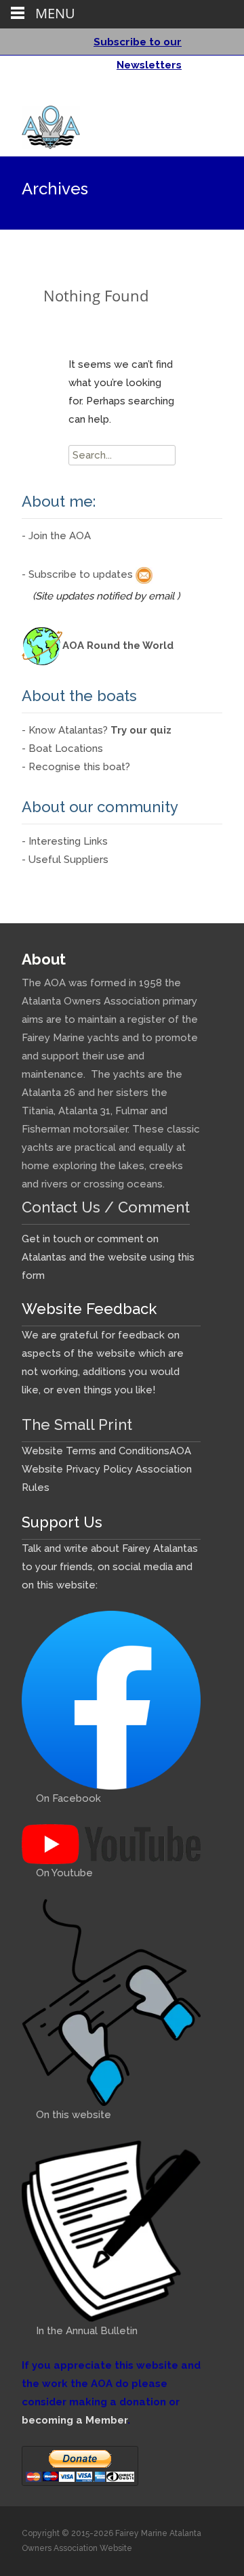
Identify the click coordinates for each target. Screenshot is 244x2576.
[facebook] (192, 94)
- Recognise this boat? (76, 767)
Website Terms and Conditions (96, 1451)
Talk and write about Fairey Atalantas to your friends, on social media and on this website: (110, 1567)
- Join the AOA (56, 536)
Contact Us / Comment (106, 1207)
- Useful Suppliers (65, 860)
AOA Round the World (118, 646)
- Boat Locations (62, 748)
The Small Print (77, 1424)
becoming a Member (75, 2420)
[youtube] (210, 94)
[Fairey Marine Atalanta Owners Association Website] (40, 124)
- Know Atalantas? (97, 730)
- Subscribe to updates (79, 574)
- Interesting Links (65, 841)
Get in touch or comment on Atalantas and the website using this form (108, 1257)
